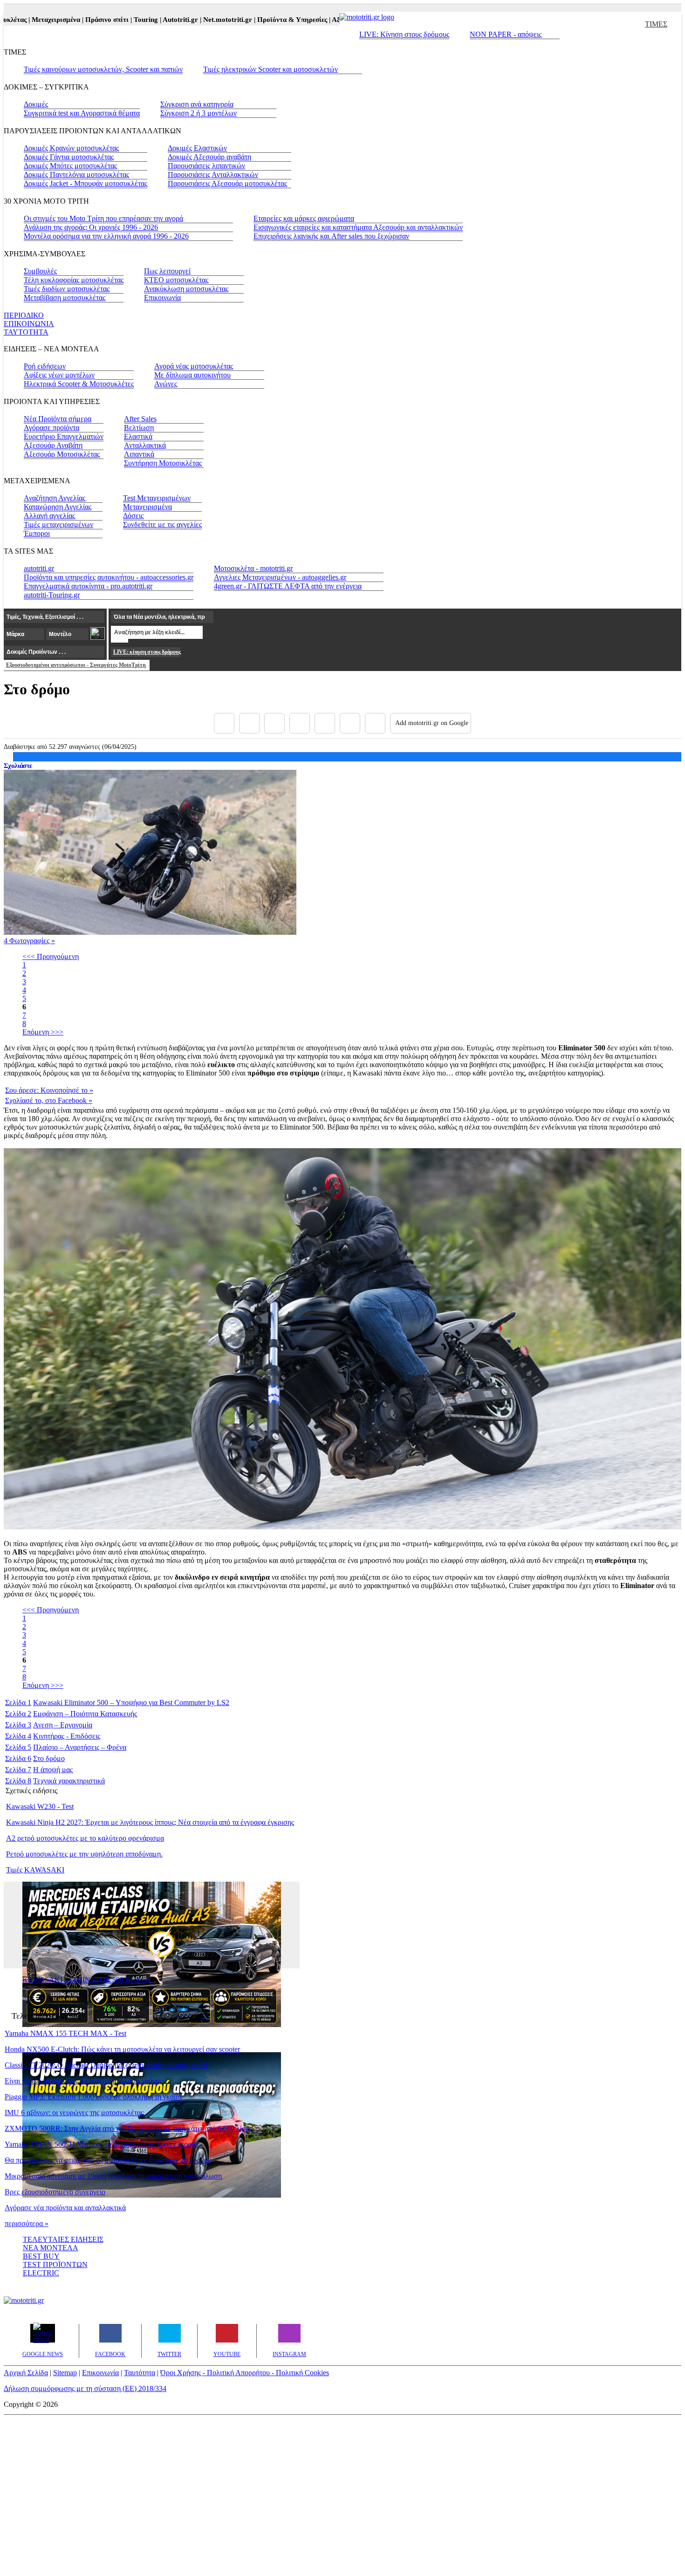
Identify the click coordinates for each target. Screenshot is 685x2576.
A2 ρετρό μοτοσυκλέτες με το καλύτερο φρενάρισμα (85, 1838)
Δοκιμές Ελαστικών (197, 148)
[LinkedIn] (350, 723)
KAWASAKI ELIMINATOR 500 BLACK (87, 1980)
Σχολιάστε (18, 766)
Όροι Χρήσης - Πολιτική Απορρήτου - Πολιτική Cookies (245, 2373)
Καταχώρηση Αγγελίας (58, 507)
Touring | (115, 20)
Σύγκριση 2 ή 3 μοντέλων (199, 113)
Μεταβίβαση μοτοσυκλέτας (65, 298)
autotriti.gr (39, 568)
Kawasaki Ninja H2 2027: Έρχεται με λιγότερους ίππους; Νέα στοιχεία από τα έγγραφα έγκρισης (150, 1822)
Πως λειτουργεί (167, 271)
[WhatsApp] (325, 723)
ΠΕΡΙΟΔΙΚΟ (24, 315)
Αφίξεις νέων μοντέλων (59, 375)
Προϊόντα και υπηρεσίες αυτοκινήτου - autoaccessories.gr (109, 577)
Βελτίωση (139, 428)
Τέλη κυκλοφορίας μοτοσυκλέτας (74, 280)
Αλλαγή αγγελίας (49, 516)
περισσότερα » (27, 2223)
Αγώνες (166, 384)
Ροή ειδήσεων (45, 366)
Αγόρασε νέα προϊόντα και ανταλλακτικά (65, 2208)
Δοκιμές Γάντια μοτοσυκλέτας (69, 157)
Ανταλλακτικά (145, 445)
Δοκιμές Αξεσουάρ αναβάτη (209, 157)
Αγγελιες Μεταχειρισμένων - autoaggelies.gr (280, 577)
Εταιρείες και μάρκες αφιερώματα (304, 218)
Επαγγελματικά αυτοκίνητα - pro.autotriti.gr (88, 586)
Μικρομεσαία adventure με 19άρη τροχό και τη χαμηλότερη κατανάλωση (113, 2176)
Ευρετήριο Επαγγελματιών (64, 436)
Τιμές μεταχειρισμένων (58, 524)
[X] (249, 723)
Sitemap (65, 2373)
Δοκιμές (36, 104)
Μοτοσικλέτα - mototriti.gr (253, 568)
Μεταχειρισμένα (147, 507)
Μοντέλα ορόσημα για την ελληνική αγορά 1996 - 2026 (106, 236)
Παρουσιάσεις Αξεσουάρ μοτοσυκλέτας (227, 183)
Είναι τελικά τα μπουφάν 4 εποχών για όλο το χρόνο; (83, 2081)
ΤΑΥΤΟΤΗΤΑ (26, 332)
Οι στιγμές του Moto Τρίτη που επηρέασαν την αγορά (103, 218)
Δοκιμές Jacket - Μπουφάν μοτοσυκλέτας (86, 183)
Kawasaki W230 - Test (40, 1806)
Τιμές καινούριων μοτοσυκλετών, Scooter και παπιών (103, 69)
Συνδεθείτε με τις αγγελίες (162, 524)
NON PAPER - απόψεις (506, 34)
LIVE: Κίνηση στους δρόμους (404, 34)
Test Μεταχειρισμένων (157, 498)
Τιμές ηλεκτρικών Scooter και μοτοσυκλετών (271, 69)
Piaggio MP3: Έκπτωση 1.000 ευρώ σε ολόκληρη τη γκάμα (93, 2097)
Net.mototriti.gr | (197, 20)
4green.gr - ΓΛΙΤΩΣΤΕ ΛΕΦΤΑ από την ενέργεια (288, 586)
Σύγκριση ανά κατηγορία (197, 104)
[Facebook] (224, 723)
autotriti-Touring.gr (52, 595)
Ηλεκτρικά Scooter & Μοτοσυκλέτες (79, 384)
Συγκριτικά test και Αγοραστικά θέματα (82, 113)
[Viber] (300, 723)
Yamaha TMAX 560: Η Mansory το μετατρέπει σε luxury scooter (102, 2144)
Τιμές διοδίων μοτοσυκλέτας (67, 289)
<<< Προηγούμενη (51, 956)
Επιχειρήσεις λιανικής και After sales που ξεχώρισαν (331, 236)
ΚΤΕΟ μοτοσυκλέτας (176, 280)
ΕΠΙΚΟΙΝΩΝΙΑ (29, 324)
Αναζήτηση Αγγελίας (55, 498)
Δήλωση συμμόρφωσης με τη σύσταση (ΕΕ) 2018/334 (85, 2388)
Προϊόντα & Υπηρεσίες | (261, 20)
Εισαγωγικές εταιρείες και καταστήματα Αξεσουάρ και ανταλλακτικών (358, 227)
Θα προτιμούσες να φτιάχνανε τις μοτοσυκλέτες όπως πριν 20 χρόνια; (108, 2160)
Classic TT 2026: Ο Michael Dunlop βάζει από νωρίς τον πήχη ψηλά (106, 2065)
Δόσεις (133, 516)
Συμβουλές (40, 271)
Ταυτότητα (140, 2373)
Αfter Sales (140, 419)
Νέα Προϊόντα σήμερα (58, 419)
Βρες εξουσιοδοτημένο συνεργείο (55, 2192)
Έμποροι (37, 533)
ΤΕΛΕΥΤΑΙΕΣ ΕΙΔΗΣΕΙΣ (63, 2239)
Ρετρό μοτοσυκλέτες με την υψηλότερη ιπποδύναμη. (84, 1854)
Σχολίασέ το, (49, 1100)
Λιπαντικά (139, 454)
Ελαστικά (138, 436)
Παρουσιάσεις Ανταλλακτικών (213, 175)
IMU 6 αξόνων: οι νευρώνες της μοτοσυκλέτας (74, 2113)
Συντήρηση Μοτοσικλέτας (163, 463)
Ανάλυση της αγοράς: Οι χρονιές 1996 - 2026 (91, 227)
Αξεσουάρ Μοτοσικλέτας (62, 454)
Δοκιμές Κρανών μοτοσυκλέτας (71, 148)
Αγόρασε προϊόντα (51, 428)
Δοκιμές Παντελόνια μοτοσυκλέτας (76, 175)
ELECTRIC (41, 2273)
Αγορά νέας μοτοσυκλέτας (194, 366)
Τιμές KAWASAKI (35, 1870)
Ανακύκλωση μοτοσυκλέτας (186, 289)
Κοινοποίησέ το (49, 1090)
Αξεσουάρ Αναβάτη (53, 445)
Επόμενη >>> (43, 1032)
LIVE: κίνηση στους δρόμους (147, 652)
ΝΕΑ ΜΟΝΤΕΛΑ (51, 2248)
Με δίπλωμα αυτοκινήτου (192, 375)
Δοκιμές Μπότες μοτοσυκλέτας (70, 166)
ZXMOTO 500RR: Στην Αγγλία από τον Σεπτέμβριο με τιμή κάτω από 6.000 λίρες (128, 2128)
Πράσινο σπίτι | (76, 20)
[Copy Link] (375, 723)
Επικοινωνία (162, 298)
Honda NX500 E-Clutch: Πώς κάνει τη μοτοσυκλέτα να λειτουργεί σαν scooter (122, 2049)
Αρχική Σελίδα (26, 2373)
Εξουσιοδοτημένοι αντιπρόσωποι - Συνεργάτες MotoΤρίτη (76, 665)
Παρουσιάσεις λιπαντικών (206, 166)
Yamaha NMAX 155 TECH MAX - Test (65, 2033)
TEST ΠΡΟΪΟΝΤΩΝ (55, 2264)
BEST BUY (41, 2256)
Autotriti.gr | (149, 20)
